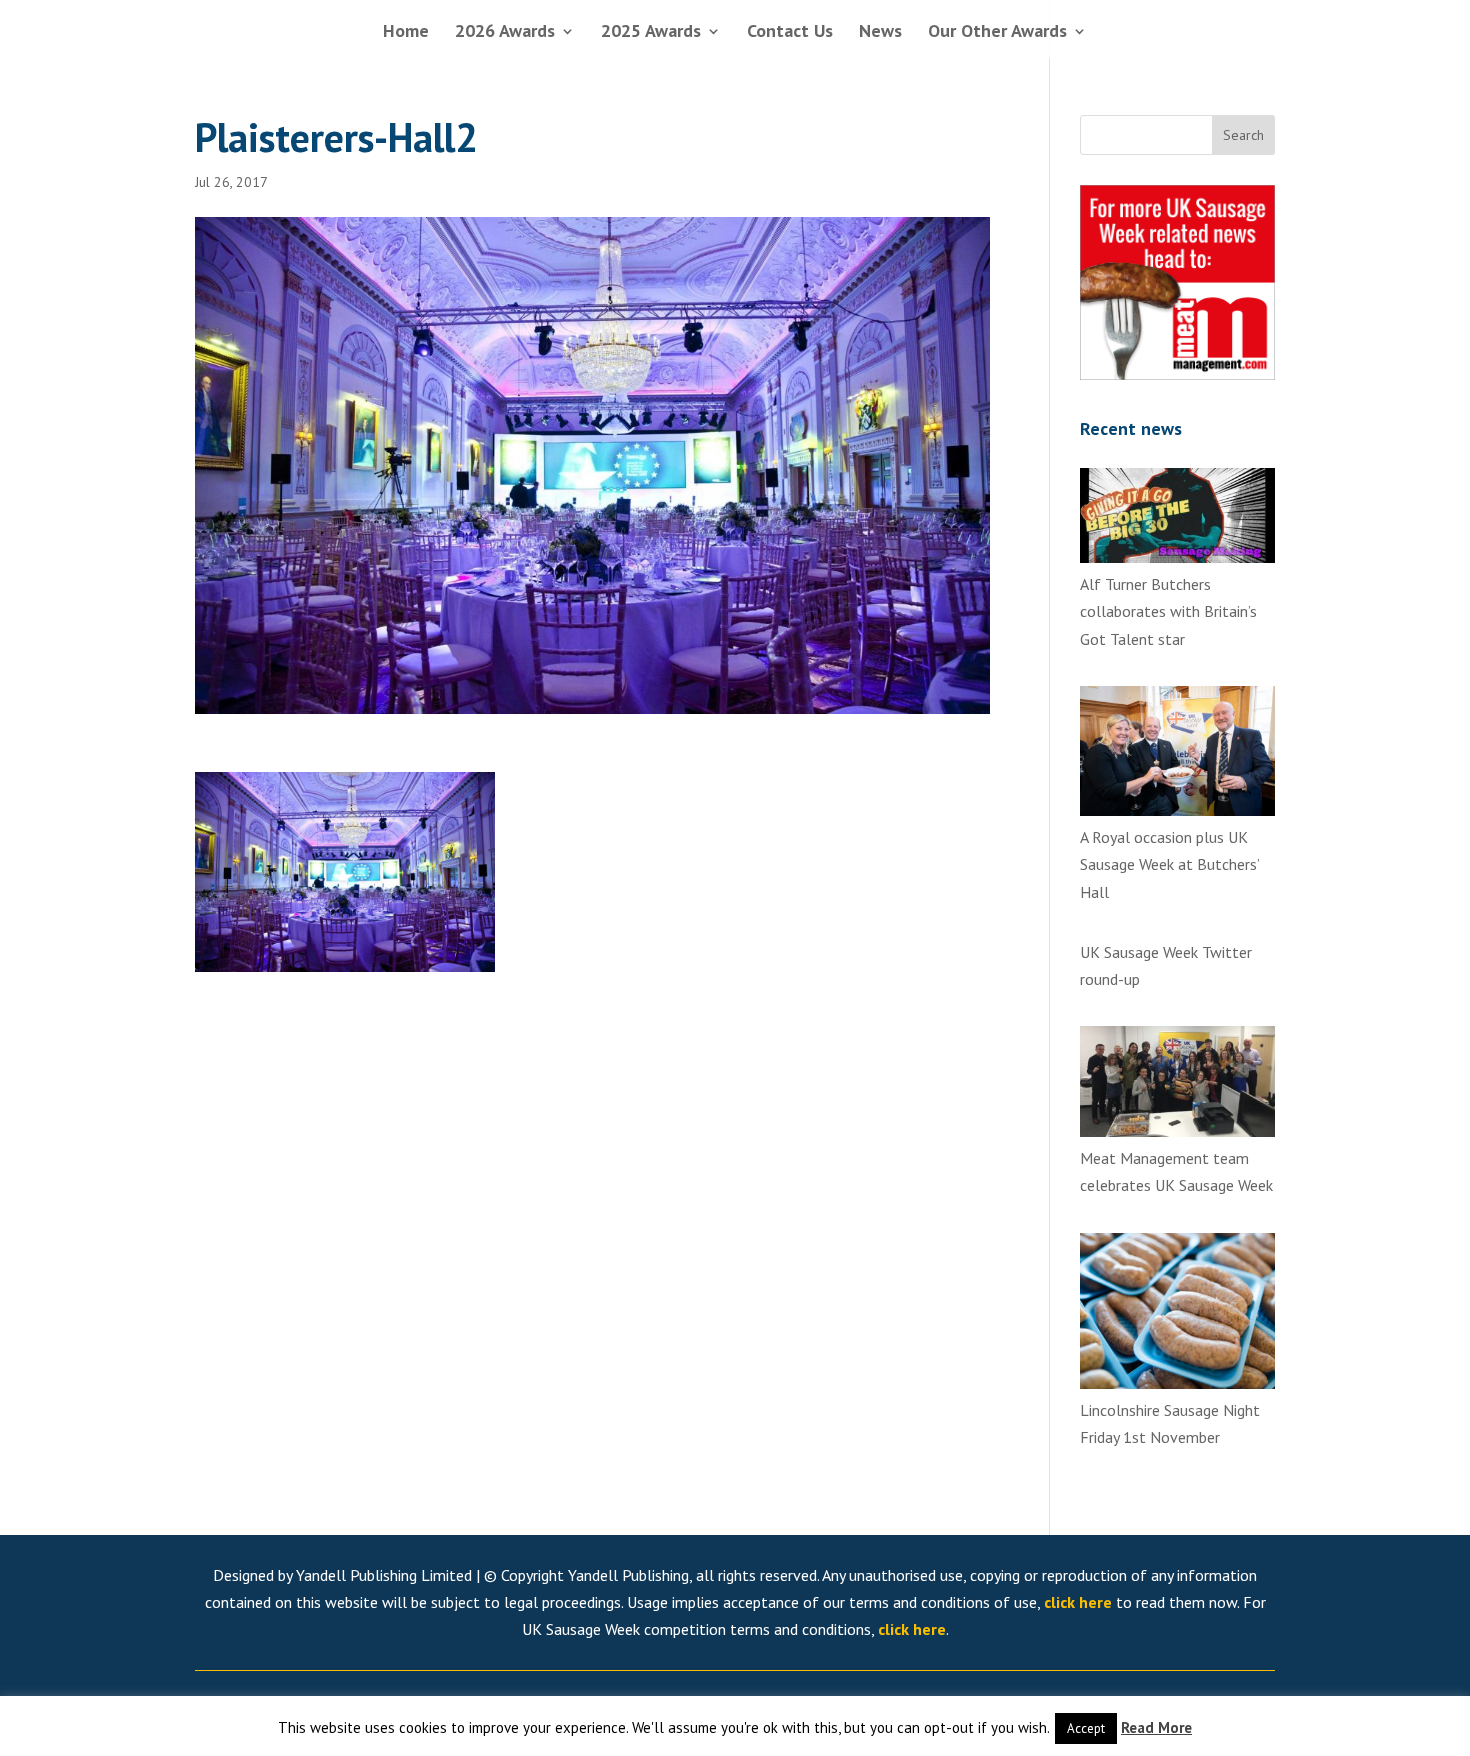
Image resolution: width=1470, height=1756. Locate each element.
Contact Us (790, 33)
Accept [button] (1086, 1728)
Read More (1156, 1727)
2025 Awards (651, 33)
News (880, 33)
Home (406, 33)
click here (1078, 1602)
